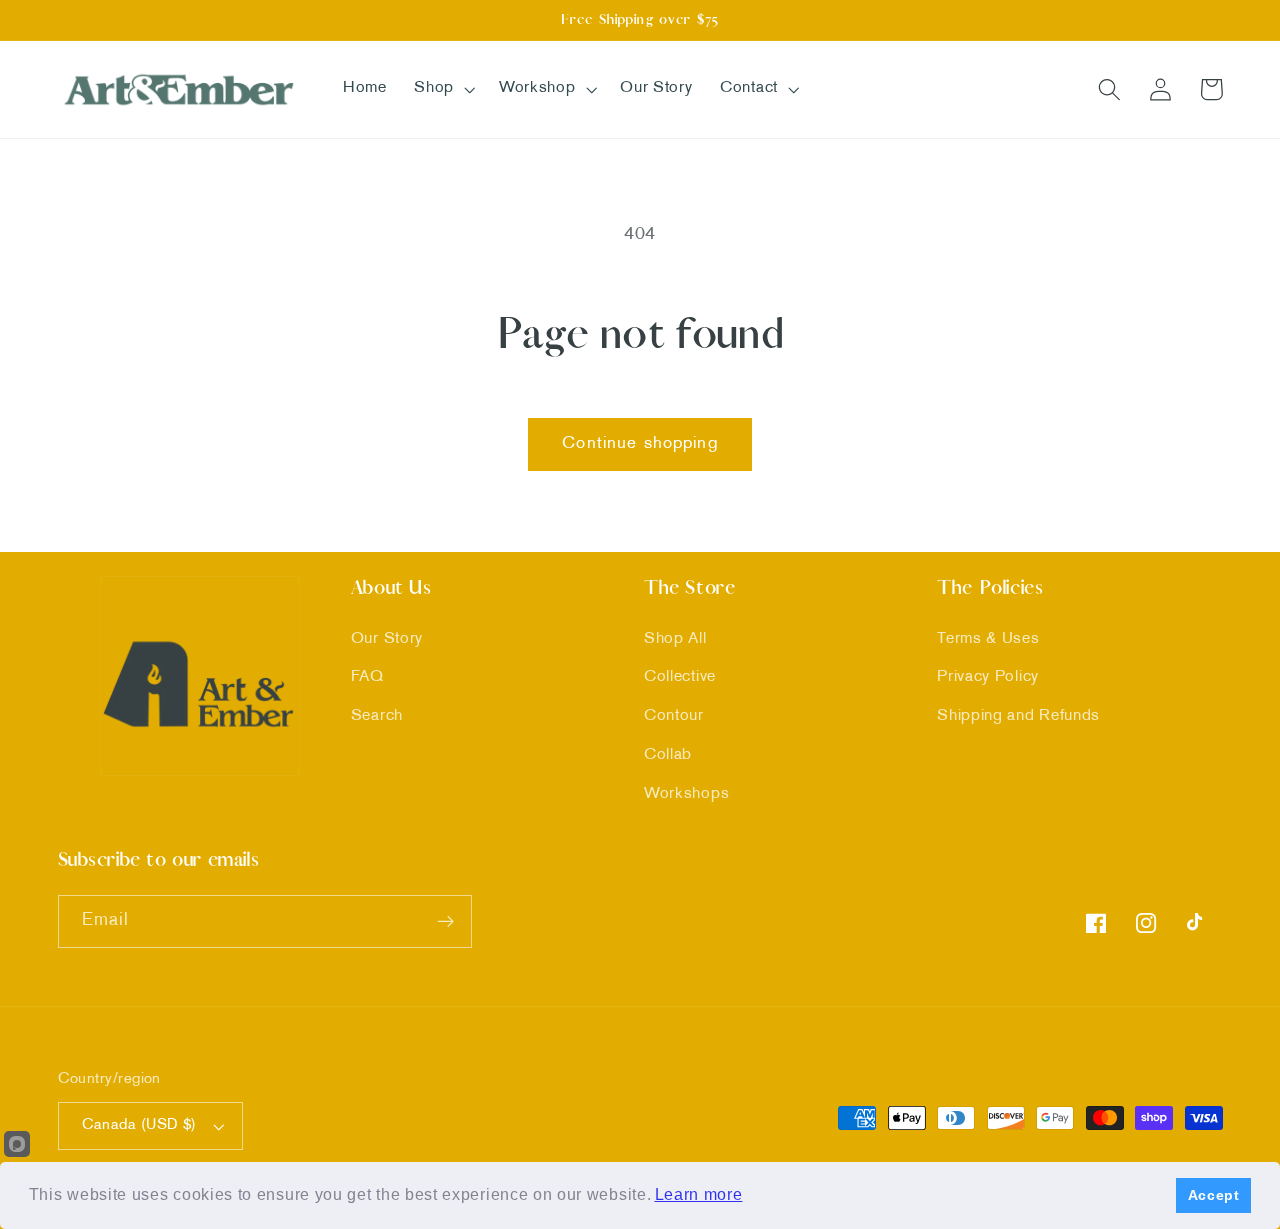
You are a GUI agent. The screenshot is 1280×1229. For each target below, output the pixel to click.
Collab (668, 755)
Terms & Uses (988, 639)
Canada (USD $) (139, 1125)
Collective (680, 677)
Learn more (699, 1194)
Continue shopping (640, 444)
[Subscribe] (445, 922)
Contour (674, 716)
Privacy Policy (988, 677)
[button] (442, 89)
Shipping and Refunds (1018, 716)
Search (377, 716)
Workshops (686, 794)
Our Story (387, 639)
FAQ (367, 677)
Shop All (675, 639)
